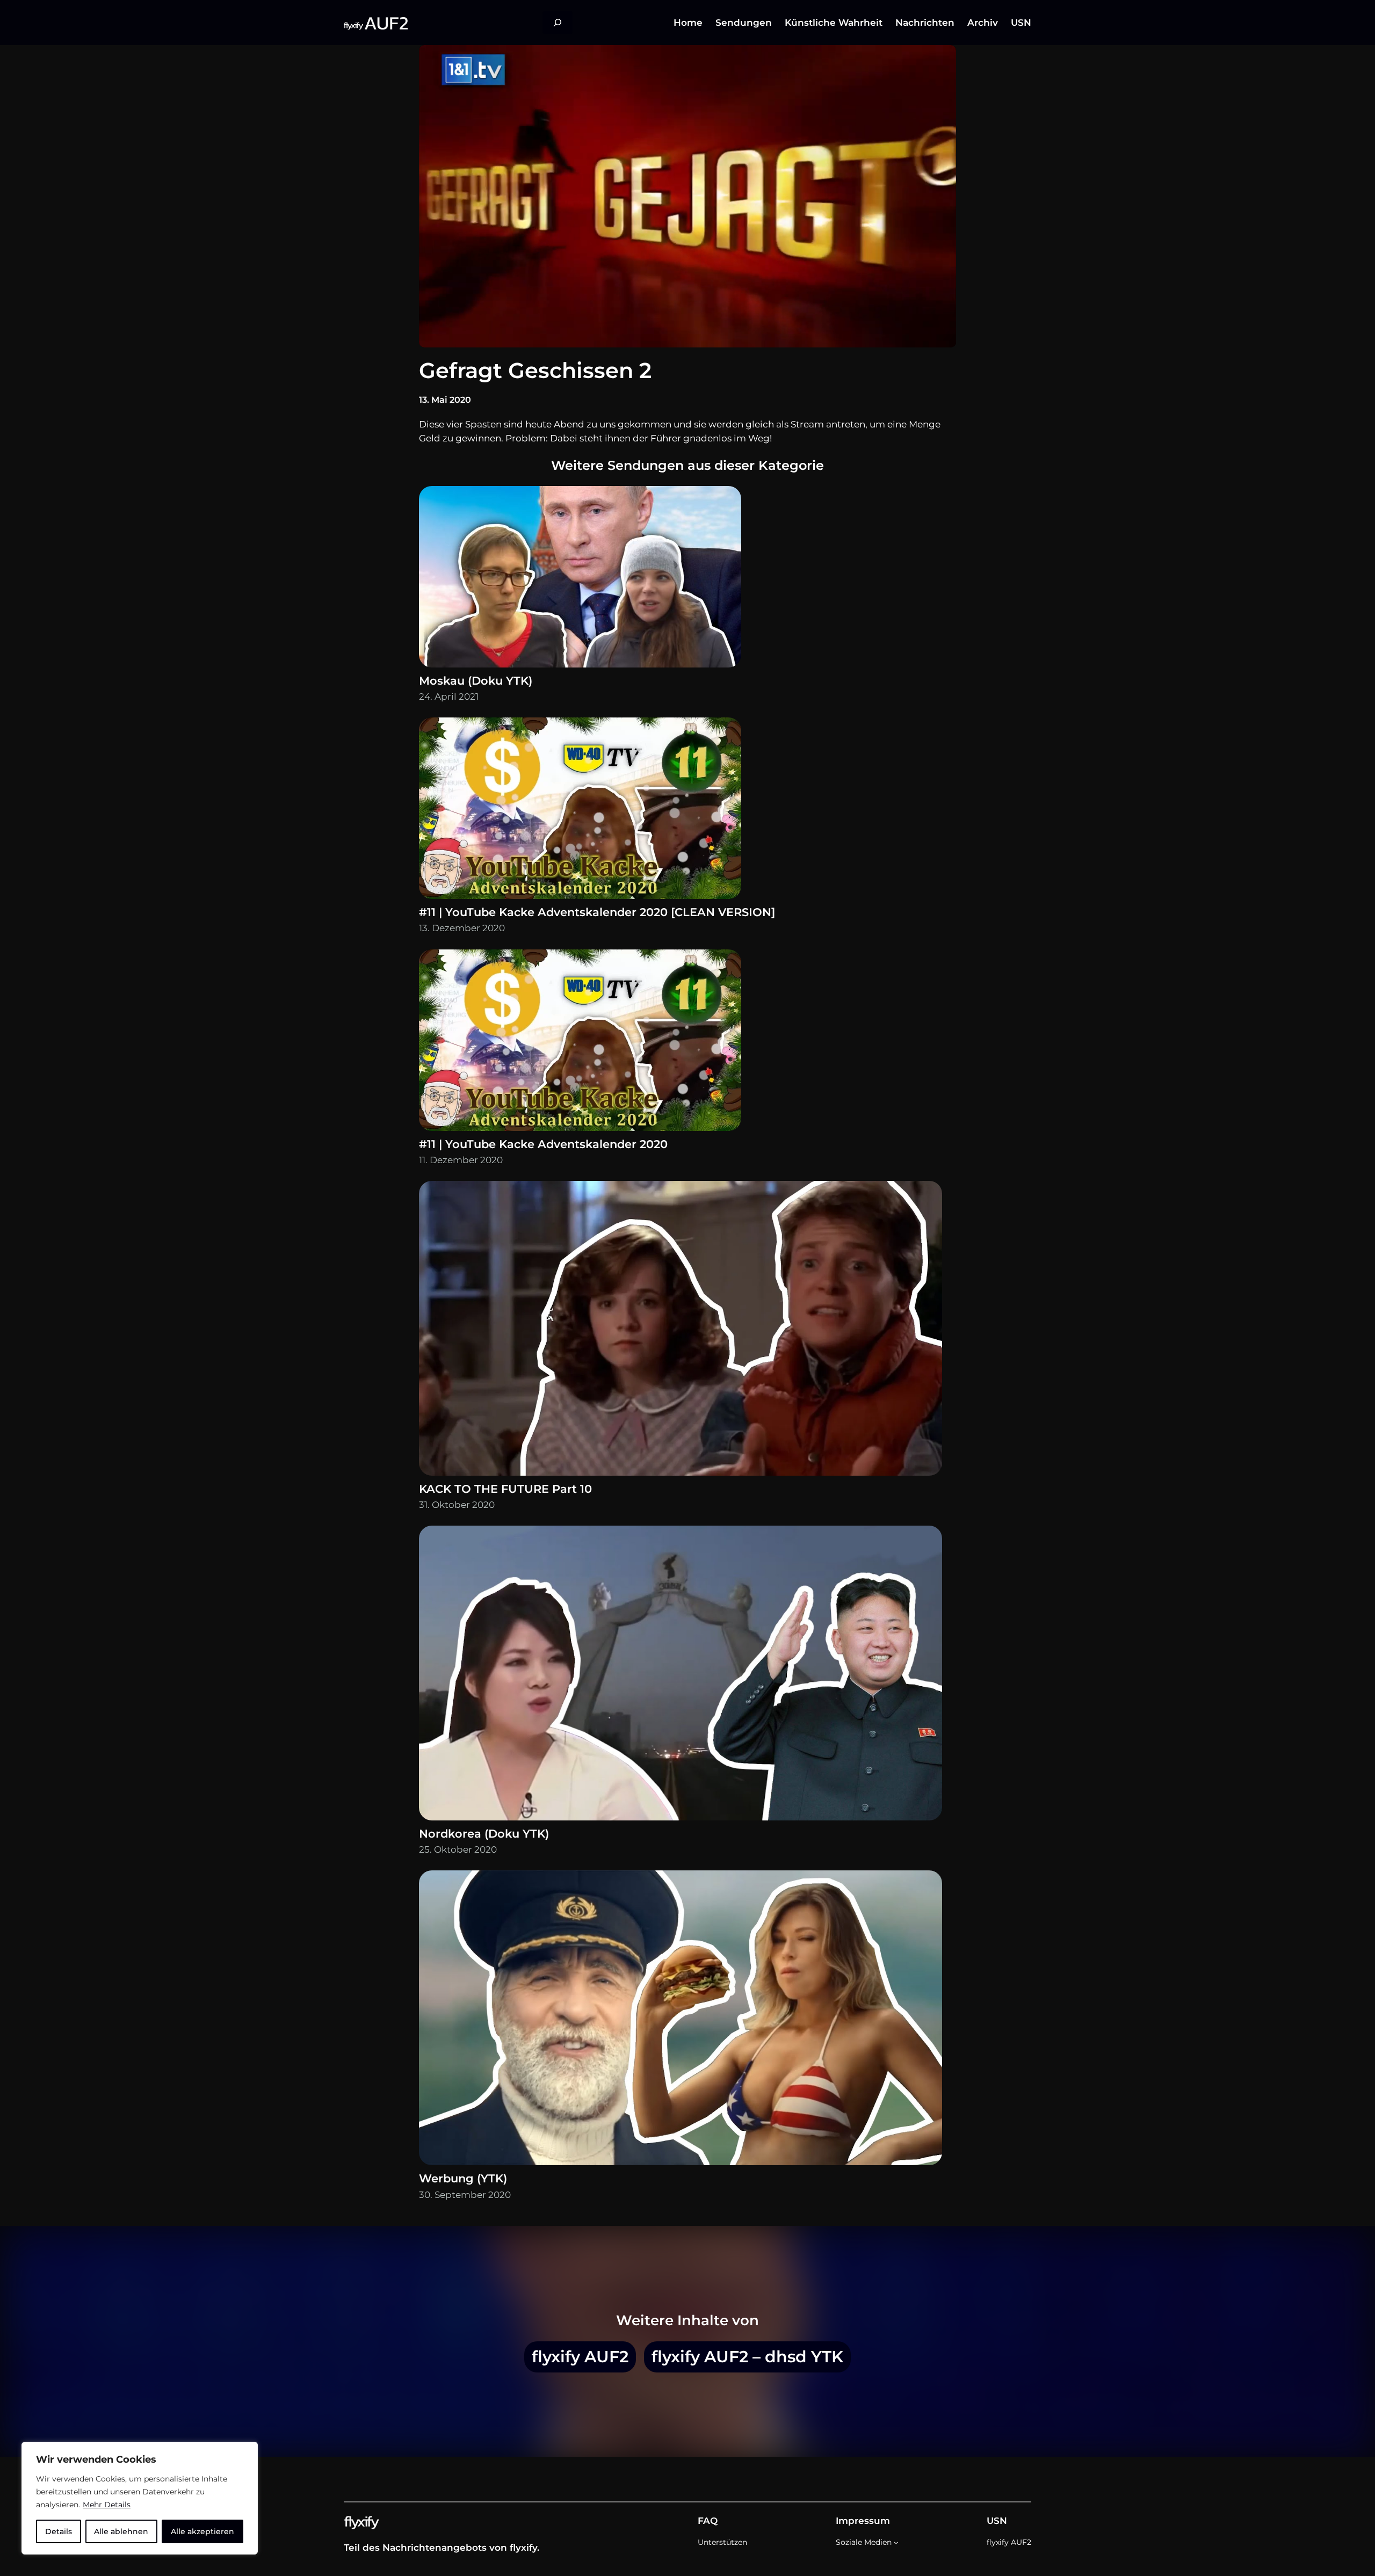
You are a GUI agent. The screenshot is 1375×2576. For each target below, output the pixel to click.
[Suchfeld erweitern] (558, 23)
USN (997, 2521)
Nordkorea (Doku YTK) (484, 1834)
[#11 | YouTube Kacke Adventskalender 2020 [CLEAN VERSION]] (580, 811)
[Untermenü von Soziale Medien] (896, 2542)
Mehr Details (107, 2505)
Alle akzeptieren (202, 2531)
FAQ (708, 2521)
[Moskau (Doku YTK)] (580, 579)
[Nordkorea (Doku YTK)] (681, 1675)
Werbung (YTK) (463, 2178)
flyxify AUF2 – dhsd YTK (747, 2356)
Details (59, 2531)
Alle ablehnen (121, 2531)
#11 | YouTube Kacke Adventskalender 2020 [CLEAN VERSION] (597, 912)
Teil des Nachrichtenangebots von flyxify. (442, 2548)
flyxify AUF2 (580, 2356)
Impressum (863, 2521)
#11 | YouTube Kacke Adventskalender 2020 (543, 1144)
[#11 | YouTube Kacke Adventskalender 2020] (580, 1043)
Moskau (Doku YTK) (476, 681)
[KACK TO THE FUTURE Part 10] (681, 1331)
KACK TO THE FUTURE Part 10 (505, 1489)
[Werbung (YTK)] (681, 2020)
